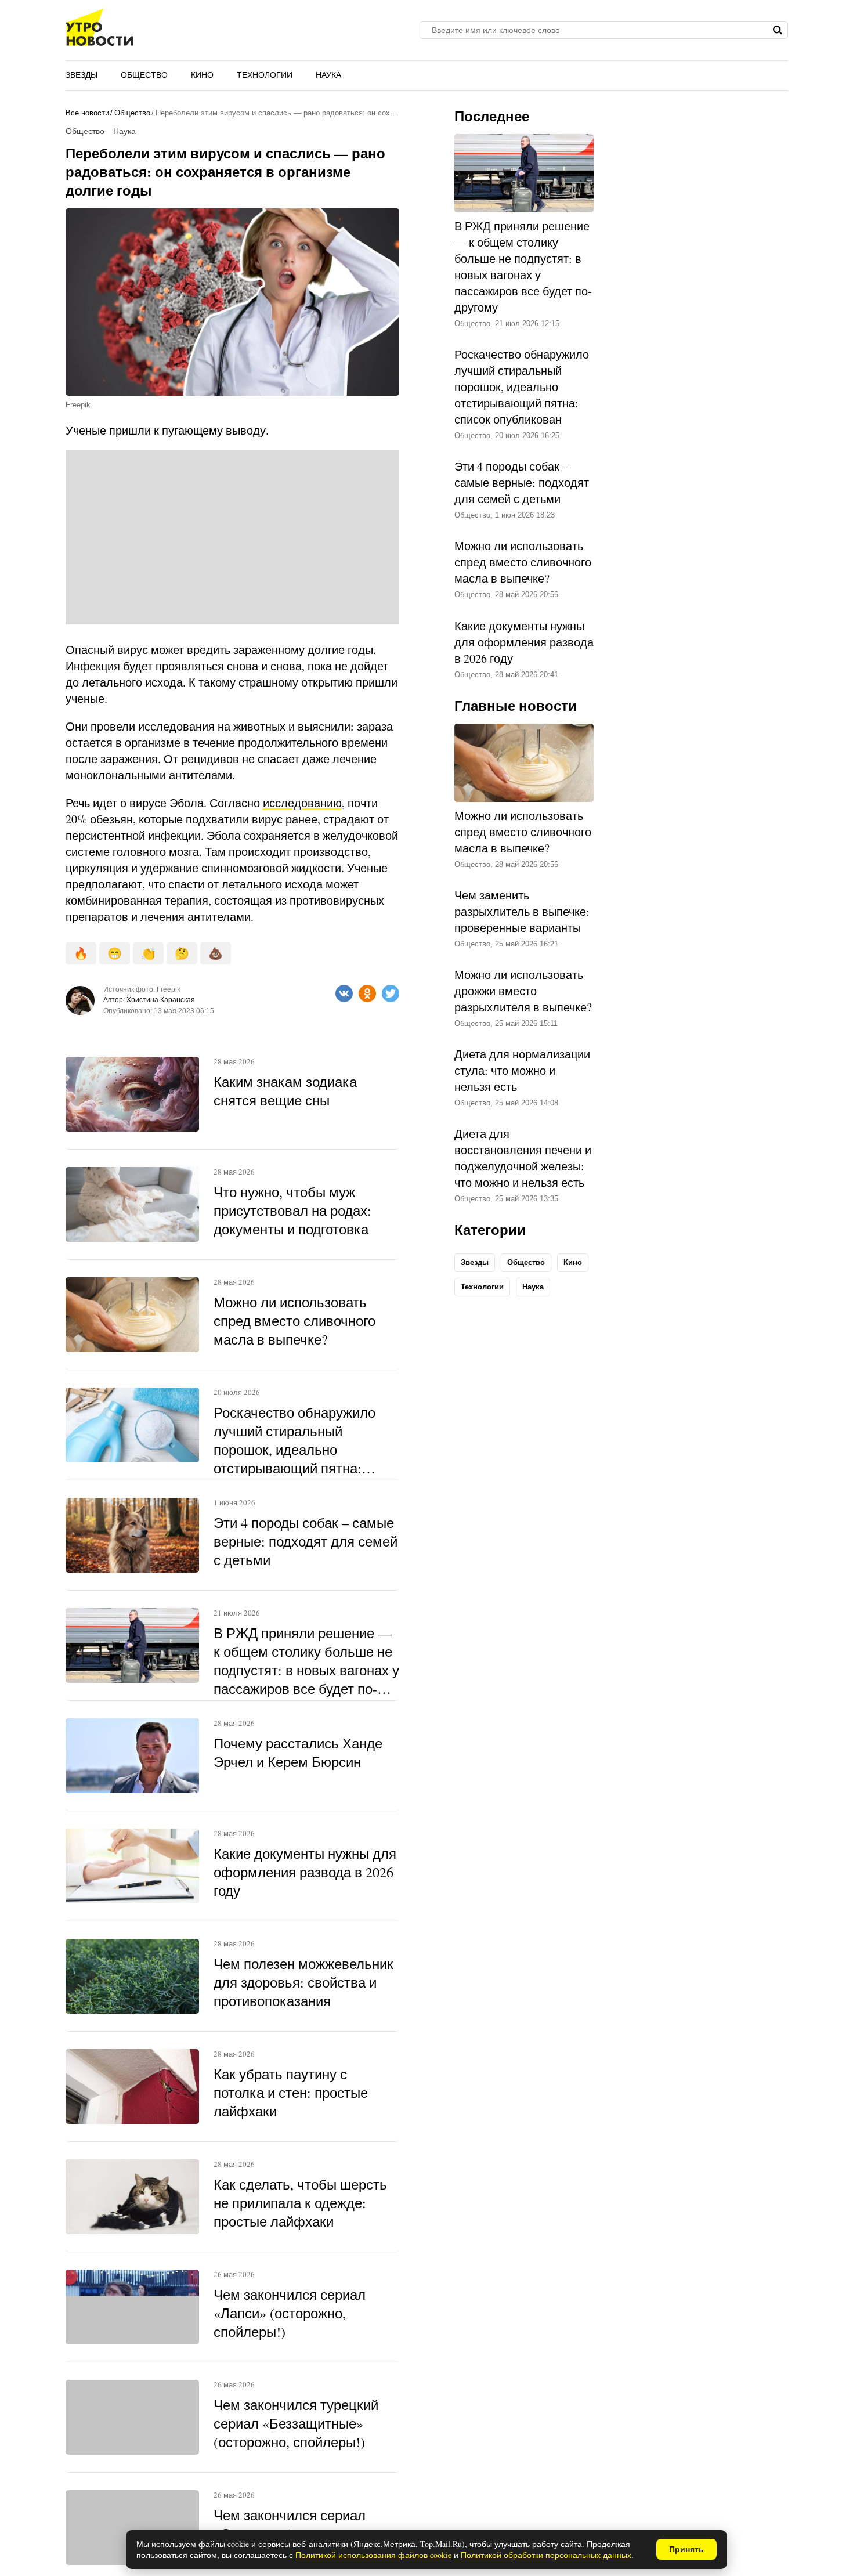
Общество (144, 75)
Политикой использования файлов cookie (373, 2555)
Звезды (82, 75)
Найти (778, 30)
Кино (202, 75)
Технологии (265, 75)
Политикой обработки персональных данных (546, 2555)
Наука (328, 75)
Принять (686, 2549)
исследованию (302, 803)
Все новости (87, 113)
